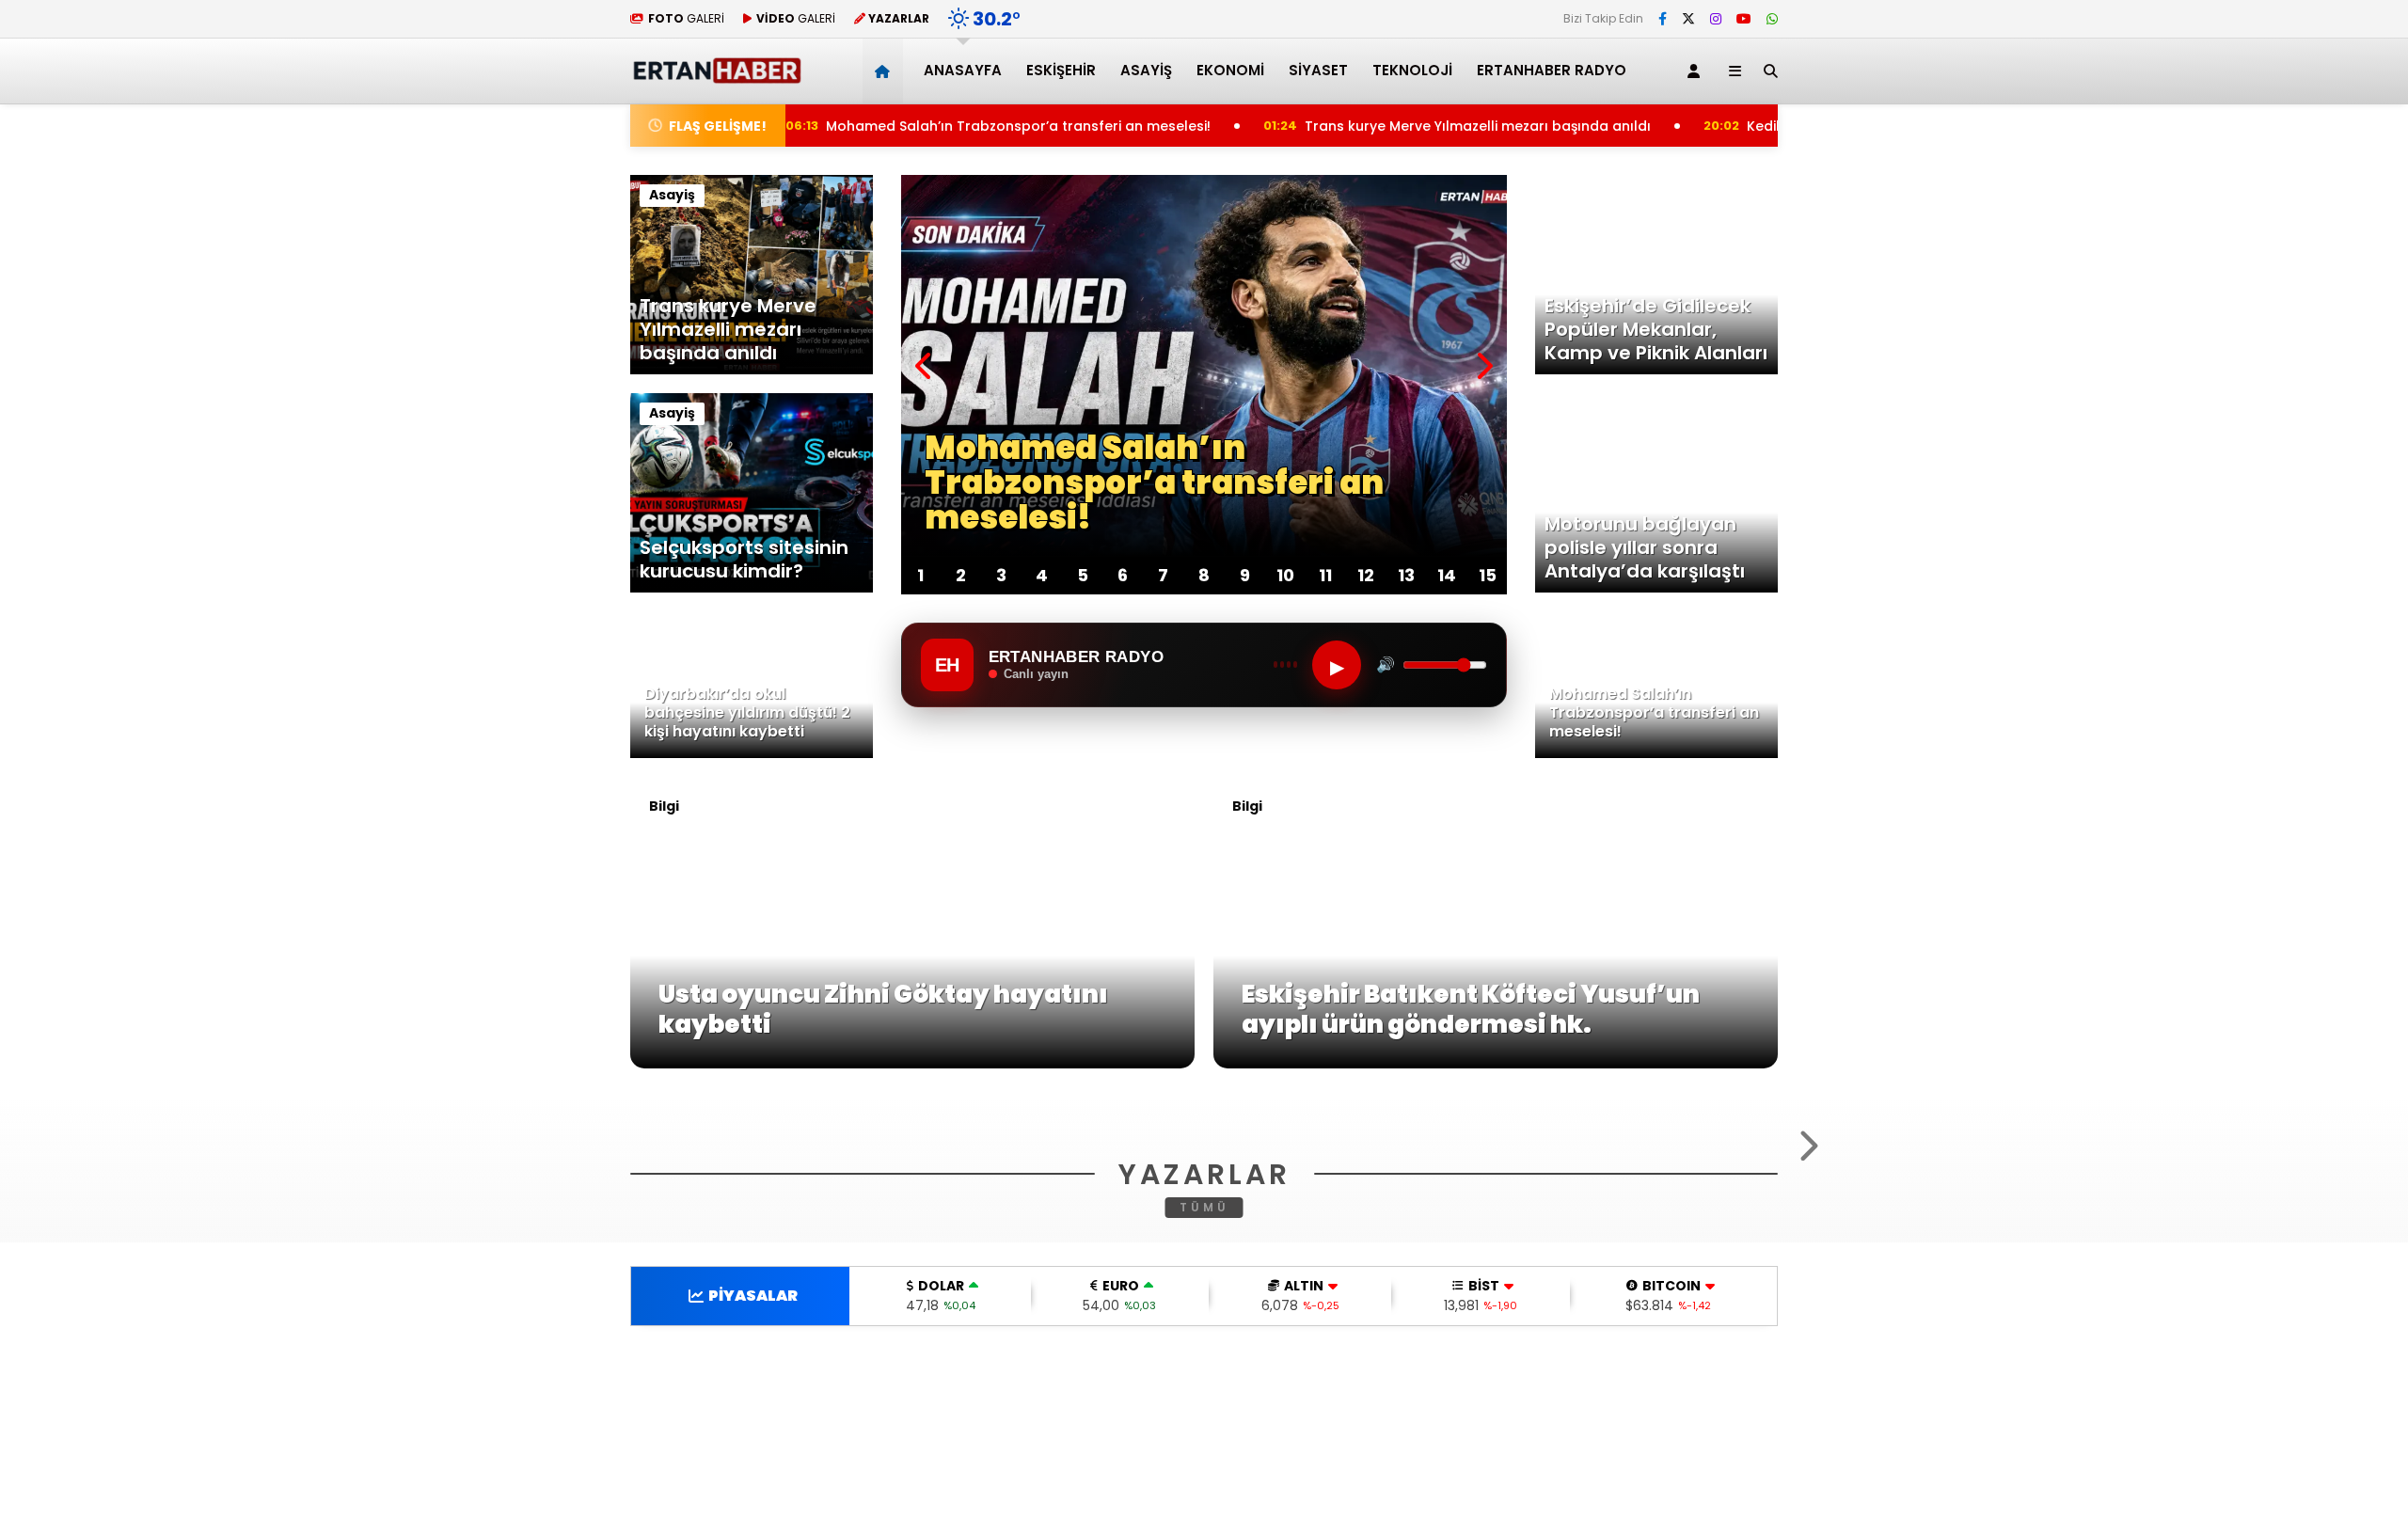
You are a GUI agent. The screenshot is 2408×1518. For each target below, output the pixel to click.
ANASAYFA (963, 70)
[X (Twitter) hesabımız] (1688, 19)
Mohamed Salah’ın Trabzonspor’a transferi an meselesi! (925, 126)
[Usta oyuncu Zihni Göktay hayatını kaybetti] (912, 1064)
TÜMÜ (1204, 1436)
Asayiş (1146, 70)
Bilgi (664, 806)
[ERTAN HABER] (716, 76)
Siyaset (1318, 70)
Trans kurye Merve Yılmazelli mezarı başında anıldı (1391, 126)
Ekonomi (1230, 70)
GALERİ (686, 18)
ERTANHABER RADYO (1552, 70)
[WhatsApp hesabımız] (1772, 19)
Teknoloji (1412, 70)
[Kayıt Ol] (1697, 71)
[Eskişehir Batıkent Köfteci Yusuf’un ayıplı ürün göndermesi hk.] (1496, 1064)
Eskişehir (1061, 70)
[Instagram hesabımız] (1716, 19)
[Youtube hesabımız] (1744, 19)
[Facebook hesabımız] (1663, 19)
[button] (886, 71)
